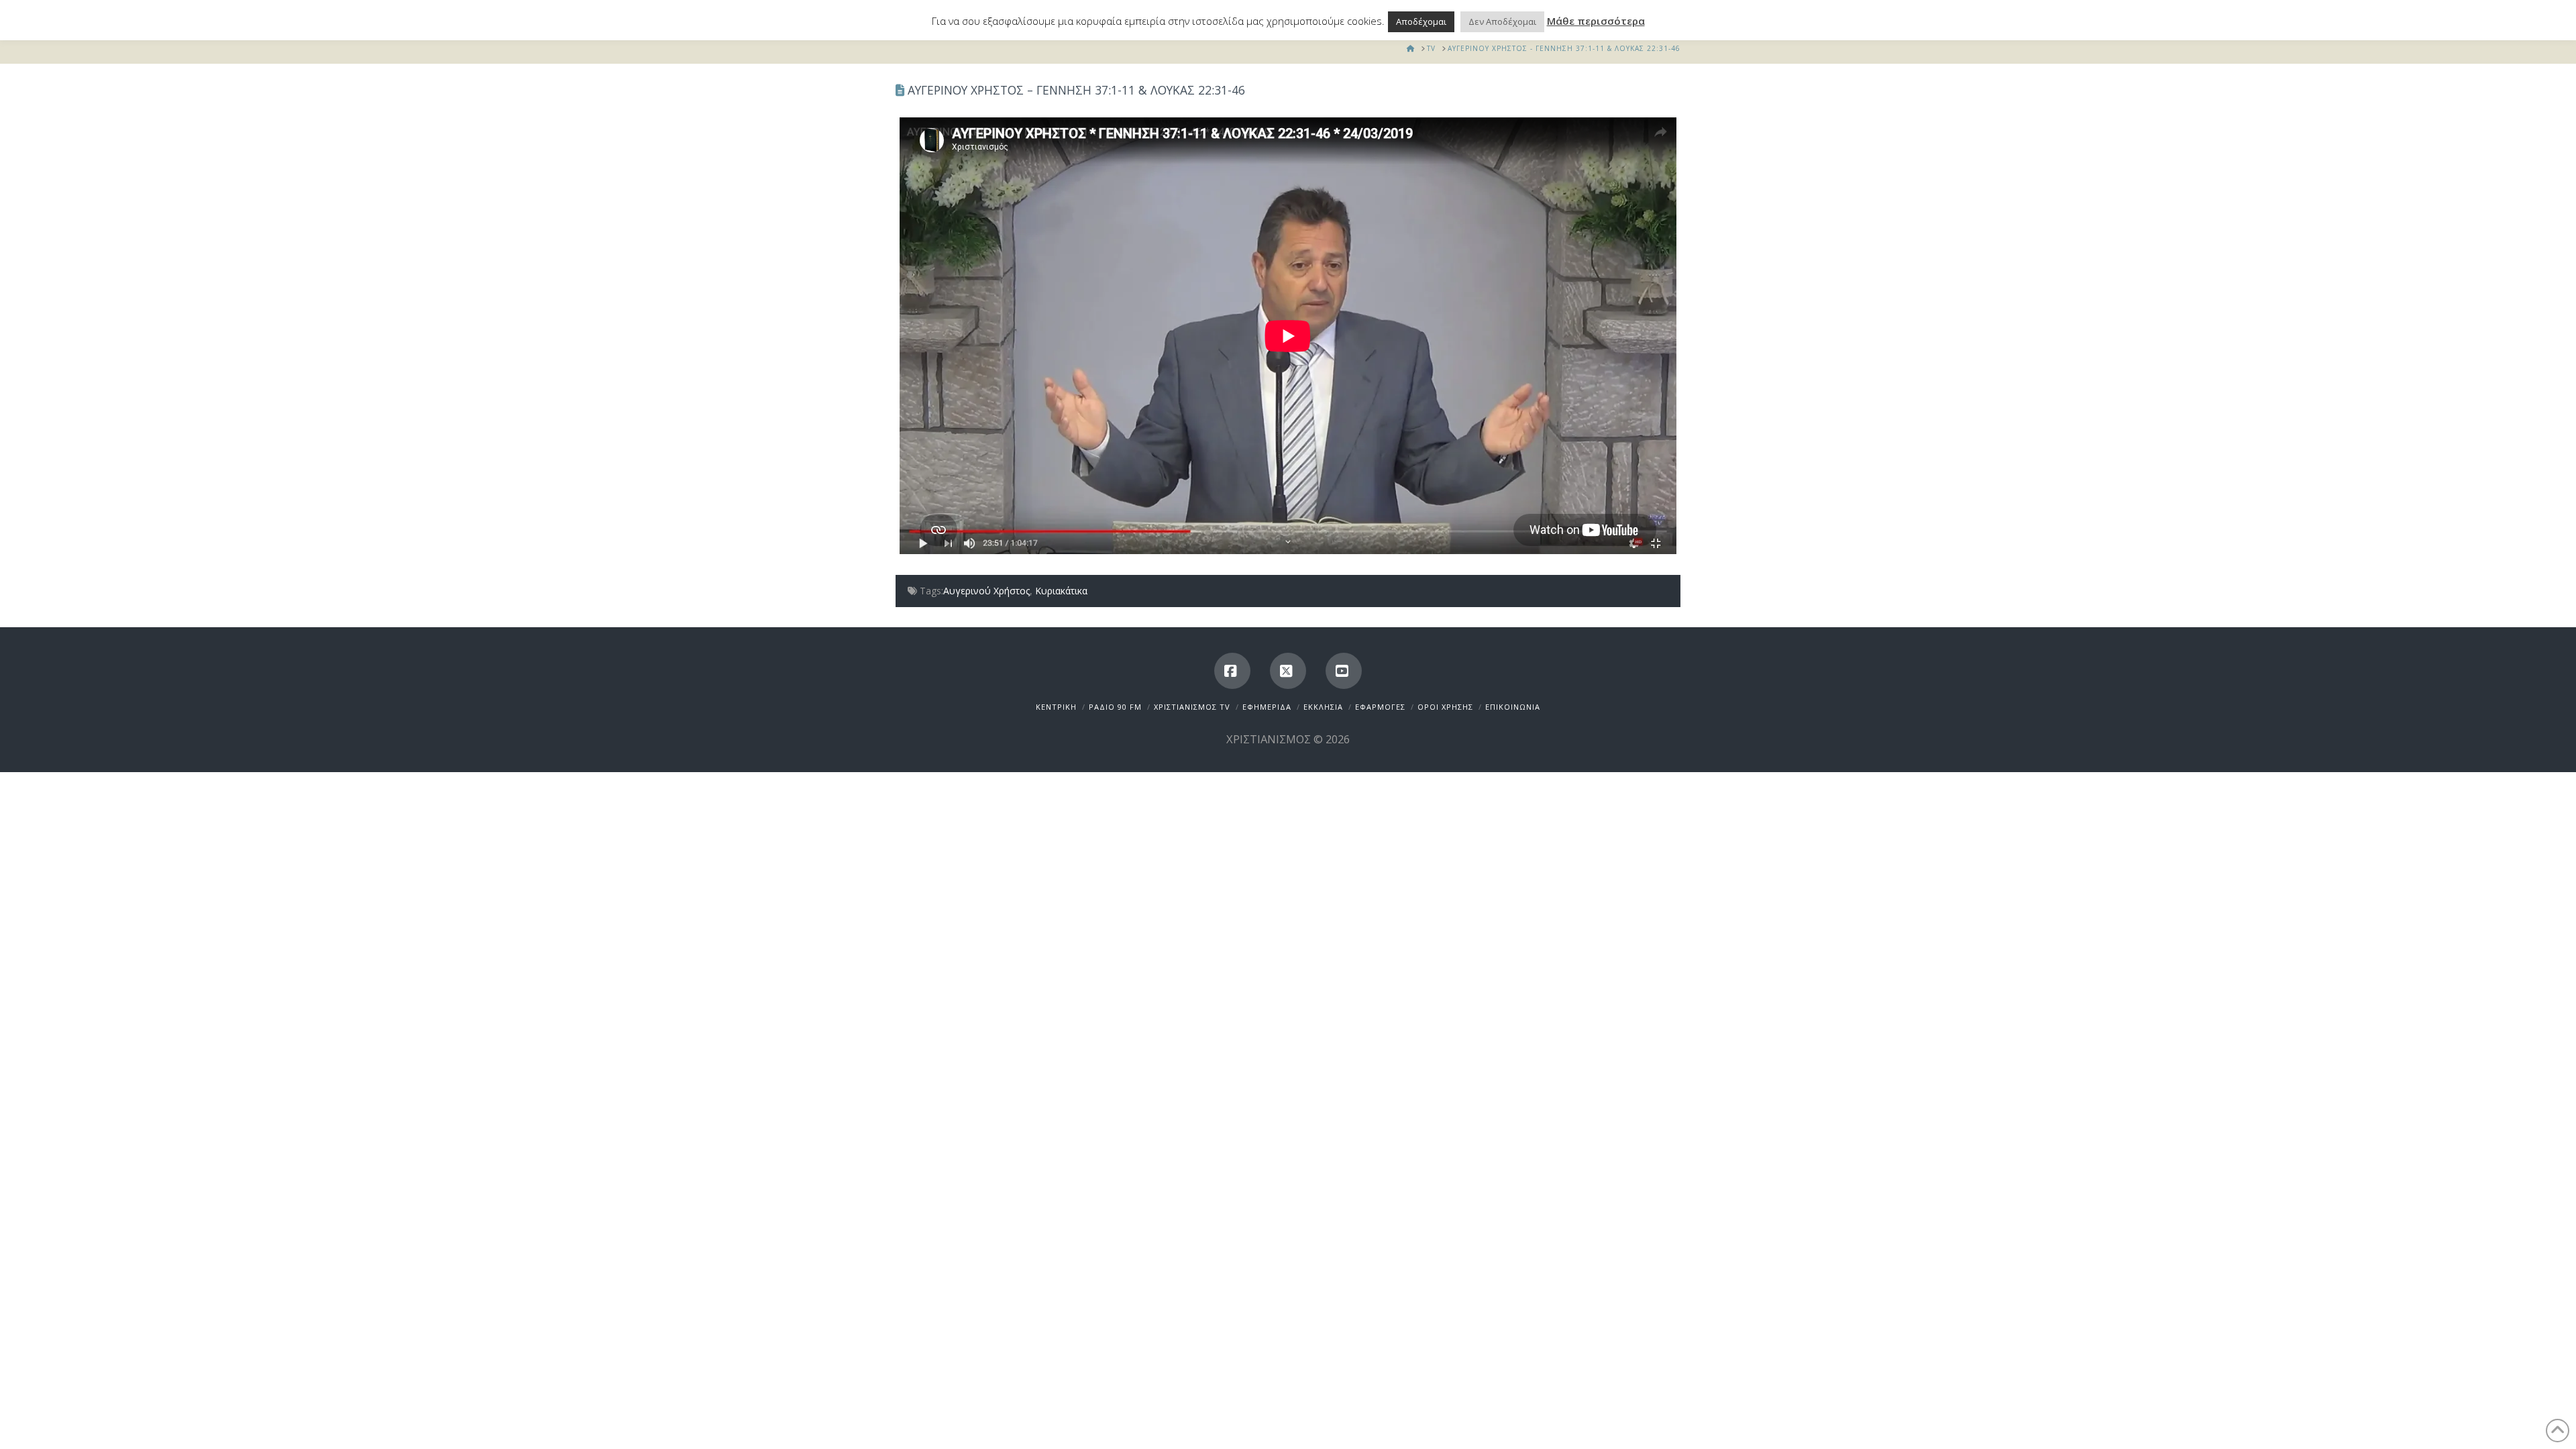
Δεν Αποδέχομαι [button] (1502, 21)
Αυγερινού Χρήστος (986, 591)
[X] (1288, 671)
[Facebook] (1232, 671)
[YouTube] (1344, 671)
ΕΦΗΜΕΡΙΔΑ (1267, 707)
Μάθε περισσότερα (1596, 21)
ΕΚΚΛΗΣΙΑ (1323, 707)
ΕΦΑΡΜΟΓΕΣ (1380, 707)
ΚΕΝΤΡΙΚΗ (1056, 707)
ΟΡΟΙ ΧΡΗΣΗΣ (1445, 707)
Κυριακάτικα (1061, 591)
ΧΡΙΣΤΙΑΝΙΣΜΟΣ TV (1192, 707)
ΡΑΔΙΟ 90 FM (1115, 707)
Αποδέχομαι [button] (1421, 21)
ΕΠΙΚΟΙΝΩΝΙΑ (1513, 707)
